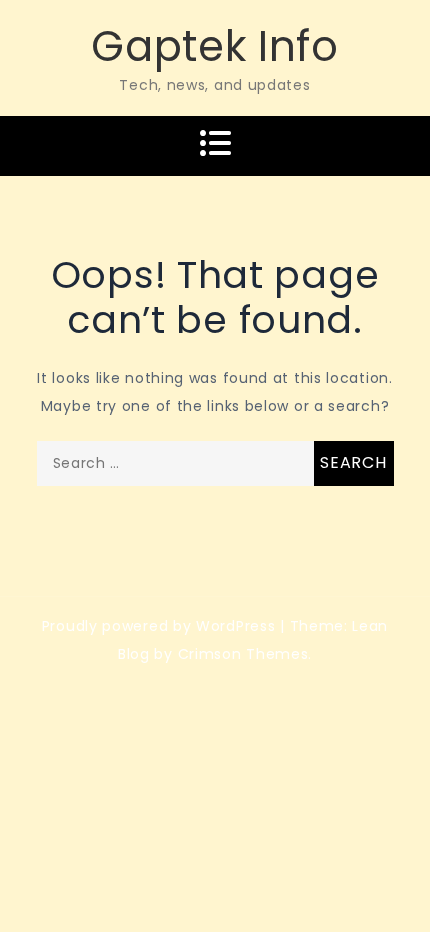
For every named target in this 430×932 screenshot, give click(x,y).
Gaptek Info (215, 46)
